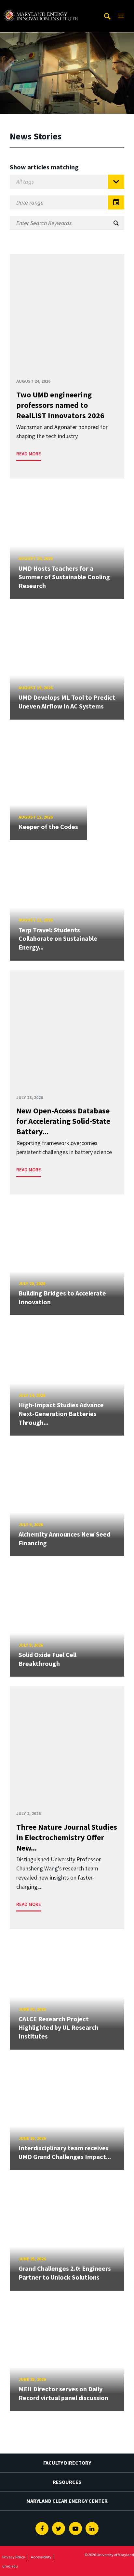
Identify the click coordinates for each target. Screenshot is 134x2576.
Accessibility (41, 2557)
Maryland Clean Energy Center (67, 2501)
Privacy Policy (14, 2557)
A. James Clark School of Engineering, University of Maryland (41, 6)
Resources (67, 2482)
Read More (29, 454)
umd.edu (10, 2566)
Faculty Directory (67, 2463)
